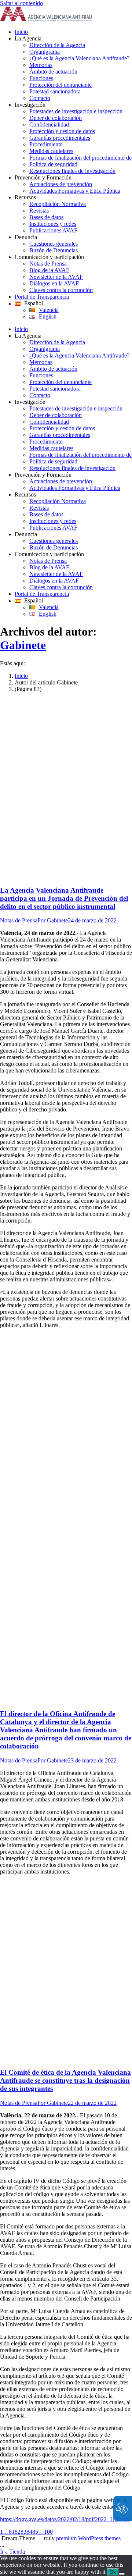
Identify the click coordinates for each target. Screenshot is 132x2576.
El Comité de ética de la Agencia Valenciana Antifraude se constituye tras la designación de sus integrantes (65, 2080)
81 (12, 2532)
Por (53, 920)
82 (18, 2532)
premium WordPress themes (88, 2538)
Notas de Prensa (19, 920)
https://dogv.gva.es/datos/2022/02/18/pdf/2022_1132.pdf (65, 2519)
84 (29, 2532)
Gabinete (23, 645)
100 (48, 2532)
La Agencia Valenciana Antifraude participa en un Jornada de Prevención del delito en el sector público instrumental (64, 898)
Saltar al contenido (21, 3)
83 (23, 2532)
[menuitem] (73, 32)
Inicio (21, 676)
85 (35, 2532)
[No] (122, 2574)
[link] (46, 19)
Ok (113, 2572)
